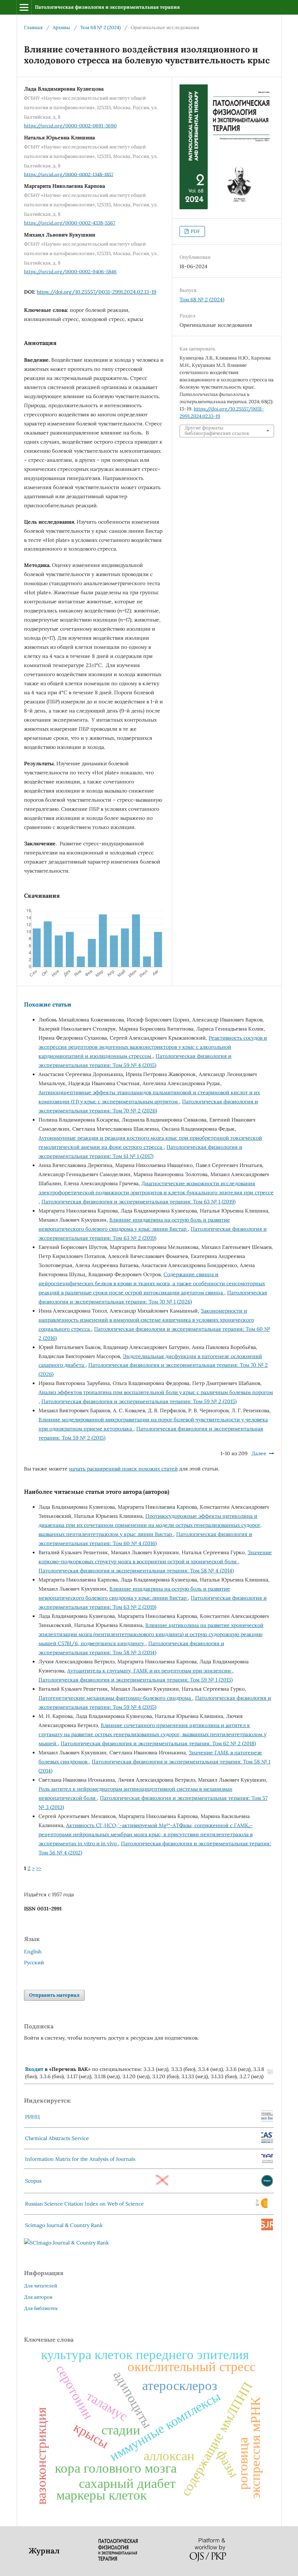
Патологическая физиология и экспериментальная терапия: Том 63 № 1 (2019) (138, 1202)
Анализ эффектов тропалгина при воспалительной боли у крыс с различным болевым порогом (156, 1392)
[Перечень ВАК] (270, 2073)
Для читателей (41, 2286)
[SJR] (267, 2228)
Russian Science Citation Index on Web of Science (84, 2204)
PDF (195, 231)
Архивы (61, 27)
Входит (34, 2069)
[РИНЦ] (267, 2120)
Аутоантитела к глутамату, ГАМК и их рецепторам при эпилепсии (150, 1671)
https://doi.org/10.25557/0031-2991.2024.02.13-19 (96, 292)
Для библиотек (41, 2308)
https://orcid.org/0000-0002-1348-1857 (69, 174)
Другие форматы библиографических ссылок (217, 431)
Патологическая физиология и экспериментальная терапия (107, 7)
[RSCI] (262, 2207)
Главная (33, 27)
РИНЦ (33, 2117)
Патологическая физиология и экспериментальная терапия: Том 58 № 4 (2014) (136, 1571)
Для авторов (38, 2297)
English (33, 1952)
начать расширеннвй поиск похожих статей (123, 1469)
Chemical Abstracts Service (57, 2138)
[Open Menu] (24, 7)
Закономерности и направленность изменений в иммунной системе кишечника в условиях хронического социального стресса (146, 1320)
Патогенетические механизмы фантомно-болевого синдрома (115, 1698)
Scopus (33, 2181)
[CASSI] (267, 2142)
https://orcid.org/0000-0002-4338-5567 (70, 223)
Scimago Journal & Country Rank (64, 2225)
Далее (259, 1453)
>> (39, 1868)
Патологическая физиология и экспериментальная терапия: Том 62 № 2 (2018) (158, 1743)
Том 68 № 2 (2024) (100, 27)
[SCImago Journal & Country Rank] (67, 2243)
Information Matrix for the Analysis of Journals (80, 2159)
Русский (34, 1962)
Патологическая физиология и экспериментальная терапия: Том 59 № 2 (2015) (139, 1401)
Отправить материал (54, 1995)
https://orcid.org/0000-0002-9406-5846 (70, 272)
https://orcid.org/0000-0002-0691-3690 (70, 126)
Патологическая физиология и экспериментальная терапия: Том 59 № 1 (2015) (136, 1680)
